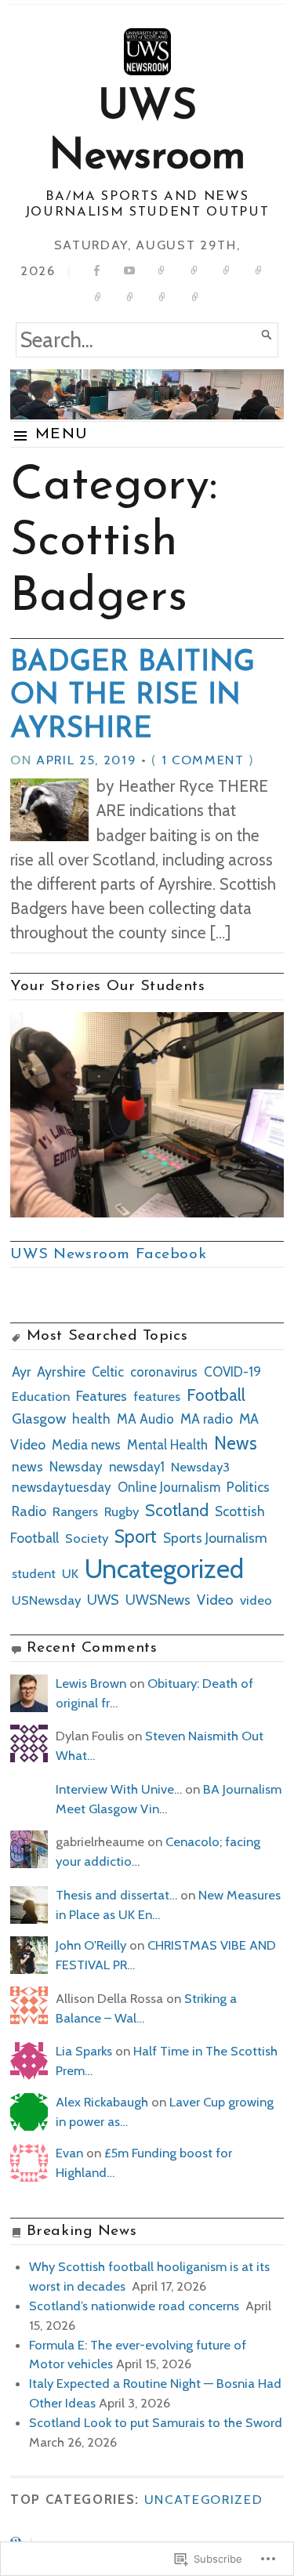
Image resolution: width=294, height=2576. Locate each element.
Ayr (21, 1371)
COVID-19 (232, 1372)
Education (41, 1396)
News (236, 1443)
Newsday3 (200, 1467)
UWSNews (158, 1600)
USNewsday (46, 1600)
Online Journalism (169, 1487)
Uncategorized (164, 1569)
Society (87, 1538)
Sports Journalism (215, 1538)
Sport (136, 1537)
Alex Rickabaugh (102, 2102)
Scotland (177, 1510)
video (256, 1600)
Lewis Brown (91, 1683)
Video (215, 1600)
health (91, 1419)
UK (70, 1573)
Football (216, 1395)
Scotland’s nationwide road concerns (136, 2306)
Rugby (122, 1511)
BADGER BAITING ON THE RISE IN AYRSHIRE (132, 697)
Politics (248, 1487)
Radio (29, 1511)
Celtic (108, 1372)
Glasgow (39, 1419)
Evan (69, 2153)
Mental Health (167, 1445)
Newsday (76, 1466)
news (27, 1466)
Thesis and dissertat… (116, 1895)
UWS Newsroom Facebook (108, 1254)
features (157, 1396)
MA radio (207, 1419)
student (34, 1573)
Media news (86, 1445)
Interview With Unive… (119, 1789)
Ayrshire (61, 1372)
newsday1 (137, 1467)
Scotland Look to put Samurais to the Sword (156, 2422)
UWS (103, 1600)
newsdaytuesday (62, 1487)
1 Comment (203, 760)
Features (102, 1396)
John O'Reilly (91, 1945)
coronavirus (164, 1372)
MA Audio (145, 1419)
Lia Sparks (84, 2051)
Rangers (75, 1511)
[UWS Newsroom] (147, 394)
